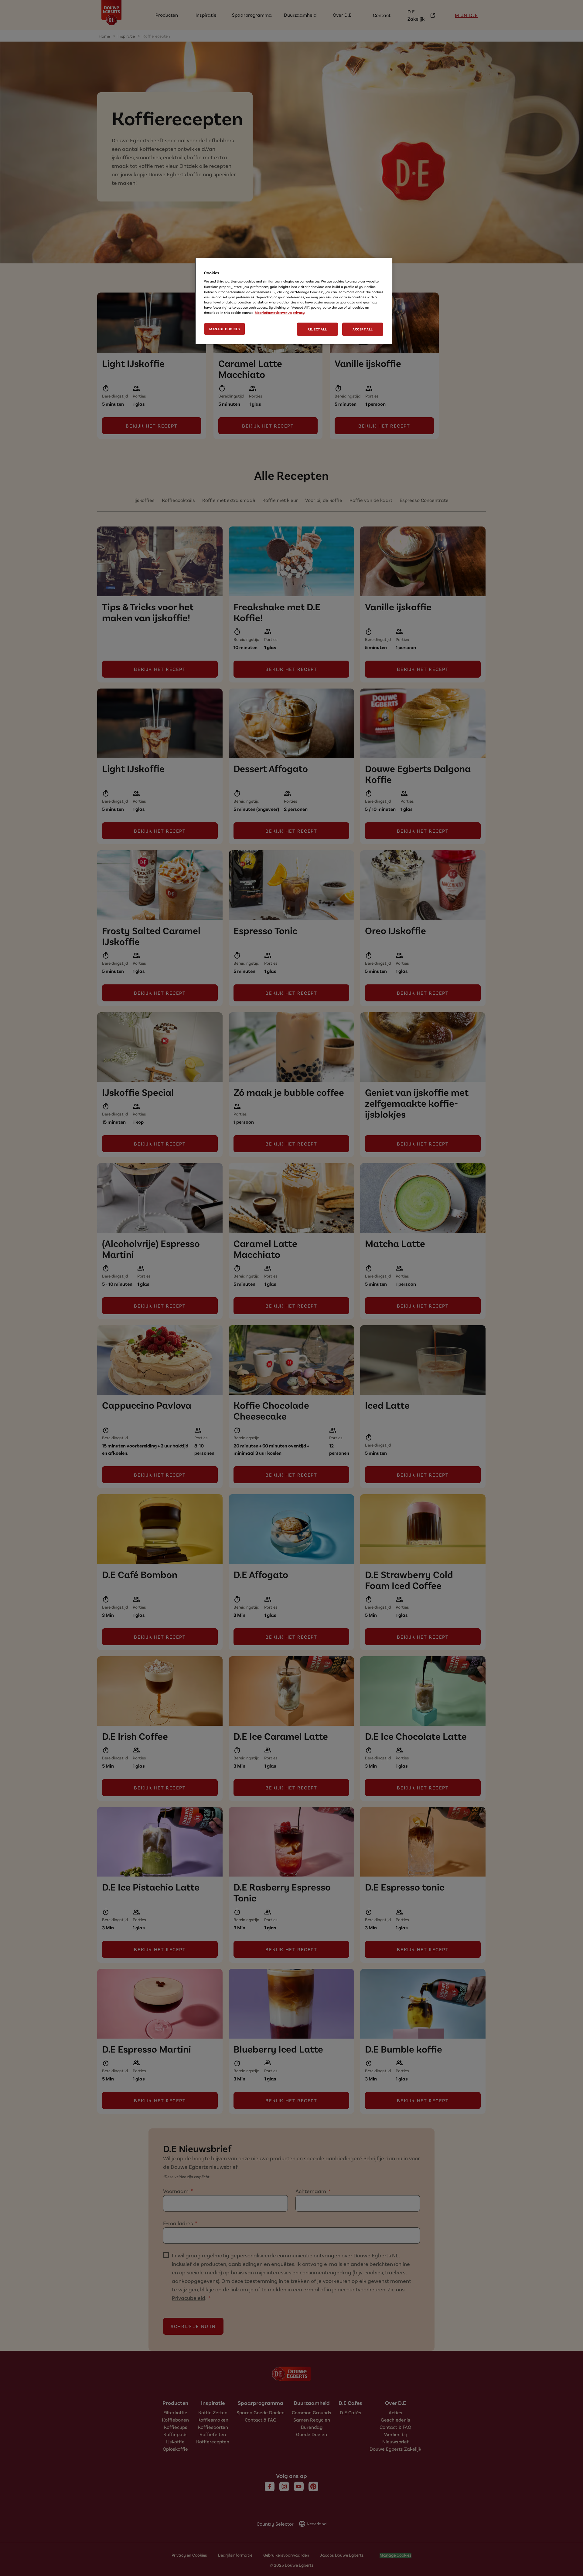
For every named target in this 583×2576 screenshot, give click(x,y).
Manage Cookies (225, 329)
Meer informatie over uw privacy (280, 312)
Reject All (317, 329)
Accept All (363, 329)
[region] (294, 301)
